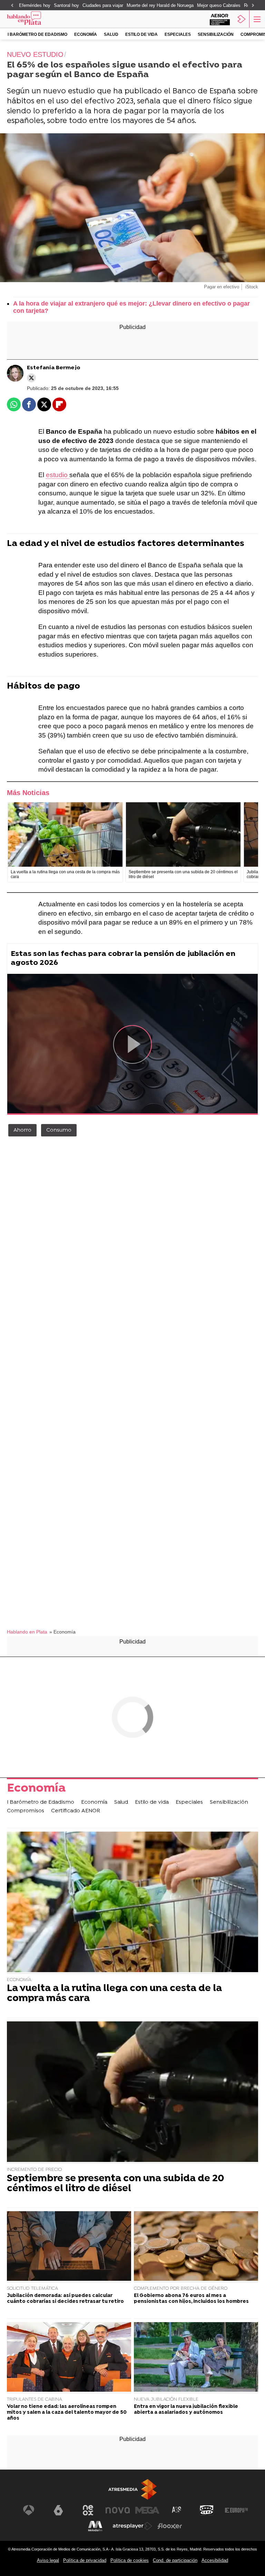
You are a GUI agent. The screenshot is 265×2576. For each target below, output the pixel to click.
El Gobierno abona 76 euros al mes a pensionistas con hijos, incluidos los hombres (191, 2299)
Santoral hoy (66, 5)
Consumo (59, 1130)
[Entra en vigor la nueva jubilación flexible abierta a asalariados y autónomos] (196, 2358)
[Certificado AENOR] (220, 19)
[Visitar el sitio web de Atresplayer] (132, 2526)
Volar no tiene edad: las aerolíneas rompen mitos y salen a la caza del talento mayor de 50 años (67, 2413)
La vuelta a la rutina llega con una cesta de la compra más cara (114, 1994)
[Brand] (35, 19)
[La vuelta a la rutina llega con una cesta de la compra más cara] (65, 835)
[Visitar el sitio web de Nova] (118, 2510)
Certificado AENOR (76, 1811)
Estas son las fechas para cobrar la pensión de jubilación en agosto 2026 (123, 959)
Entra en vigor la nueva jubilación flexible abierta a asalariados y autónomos (186, 2410)
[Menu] (256, 19)
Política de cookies (130, 2560)
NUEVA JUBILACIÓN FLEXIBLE (166, 2399)
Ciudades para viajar (103, 5)
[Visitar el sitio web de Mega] (147, 2510)
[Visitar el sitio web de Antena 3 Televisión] (29, 2510)
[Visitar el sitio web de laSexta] (58, 2510)
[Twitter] (31, 378)
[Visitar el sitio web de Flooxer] (170, 2526)
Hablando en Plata (27, 1632)
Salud (111, 34)
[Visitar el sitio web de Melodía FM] (95, 2526)
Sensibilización (216, 34)
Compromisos (26, 1811)
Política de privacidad (85, 2560)
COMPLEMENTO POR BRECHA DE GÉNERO (181, 2289)
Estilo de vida (141, 34)
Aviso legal (48, 2560)
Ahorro (22, 1130)
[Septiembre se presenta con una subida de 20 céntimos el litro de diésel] (183, 835)
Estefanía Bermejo (54, 368)
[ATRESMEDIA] (132, 2489)
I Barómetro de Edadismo (37, 34)
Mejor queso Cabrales (219, 5)
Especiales (178, 34)
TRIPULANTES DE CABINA (35, 2399)
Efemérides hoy (35, 5)
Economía (86, 34)
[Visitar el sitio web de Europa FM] (236, 2510)
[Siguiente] (253, 6)
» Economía (62, 1632)
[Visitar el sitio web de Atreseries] (177, 2510)
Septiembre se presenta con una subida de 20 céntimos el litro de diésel (116, 2184)
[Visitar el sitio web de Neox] (88, 2510)
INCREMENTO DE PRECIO (34, 2170)
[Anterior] (12, 6)
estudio (58, 475)
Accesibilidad (215, 2560)
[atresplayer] (242, 19)
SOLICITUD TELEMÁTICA (32, 2289)
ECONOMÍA (19, 1980)
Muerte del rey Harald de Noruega (160, 5)
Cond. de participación (175, 2560)
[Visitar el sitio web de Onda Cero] (207, 2510)
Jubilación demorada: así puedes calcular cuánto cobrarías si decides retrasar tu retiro (65, 2299)
